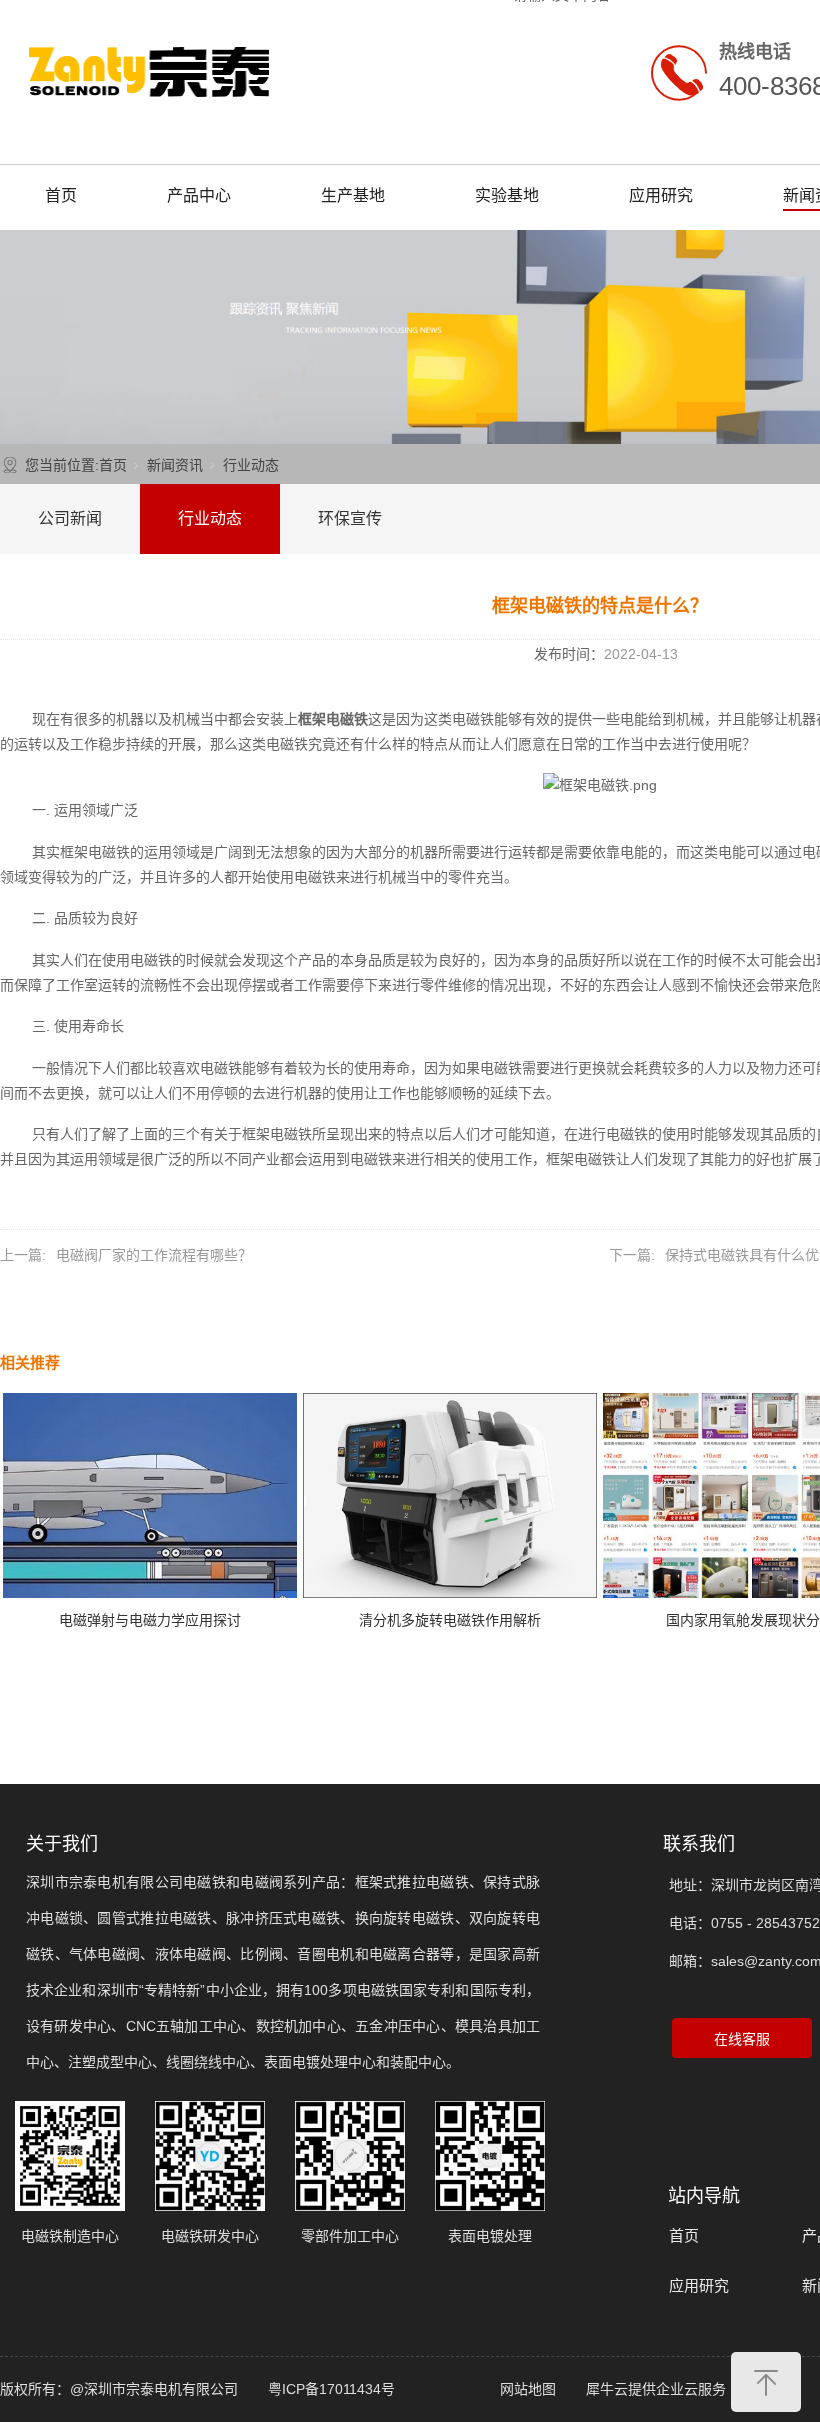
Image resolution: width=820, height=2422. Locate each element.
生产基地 (353, 195)
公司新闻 (70, 518)
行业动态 (251, 465)
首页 (61, 195)
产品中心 (199, 195)
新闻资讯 (175, 465)
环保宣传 (350, 518)
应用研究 (661, 195)
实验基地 (507, 195)
